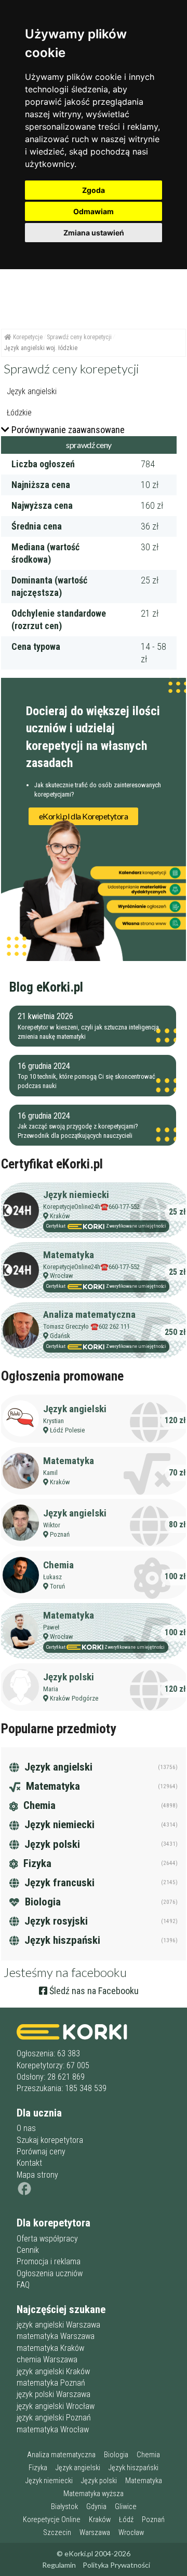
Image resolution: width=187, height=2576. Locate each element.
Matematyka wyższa (94, 2494)
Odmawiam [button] (94, 211)
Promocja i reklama (49, 2261)
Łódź (126, 2520)
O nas (26, 2128)
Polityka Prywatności (116, 2565)
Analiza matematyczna (89, 1314)
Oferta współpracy (47, 2239)
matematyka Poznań (51, 2383)
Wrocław (62, 1276)
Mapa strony (37, 2175)
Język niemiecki (76, 1195)
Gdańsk (60, 1336)
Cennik (28, 2250)
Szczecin (57, 2533)
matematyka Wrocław (53, 2429)
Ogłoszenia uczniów (50, 2273)
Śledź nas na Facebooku (93, 1991)
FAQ (23, 2285)
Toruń (57, 1586)
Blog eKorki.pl (46, 987)
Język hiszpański (61, 1940)
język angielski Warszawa (58, 2325)
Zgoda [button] (94, 190)
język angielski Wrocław (56, 2406)
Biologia (42, 1902)
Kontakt (29, 2163)
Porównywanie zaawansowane (68, 430)
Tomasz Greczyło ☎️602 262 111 (86, 1326)
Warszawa (95, 2533)
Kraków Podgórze (74, 1698)
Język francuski (58, 1883)
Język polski (69, 1677)
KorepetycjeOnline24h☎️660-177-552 (91, 1207)
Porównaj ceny (41, 2152)
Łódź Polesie (67, 1430)
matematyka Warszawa (56, 2336)
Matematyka (69, 1255)
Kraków (60, 1216)
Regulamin (59, 2565)
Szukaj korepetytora (50, 2140)
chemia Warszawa (47, 2359)
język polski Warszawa (54, 2394)
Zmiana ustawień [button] (94, 233)
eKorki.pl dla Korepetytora (84, 816)
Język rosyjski (55, 1921)
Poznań (60, 1534)
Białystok (64, 2507)
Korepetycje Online (52, 2520)
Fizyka (36, 1863)
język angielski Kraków (53, 2371)
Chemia (58, 1565)
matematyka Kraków (50, 2348)
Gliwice (126, 2507)
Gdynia (96, 2507)
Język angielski (75, 1409)
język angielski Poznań (54, 2418)
